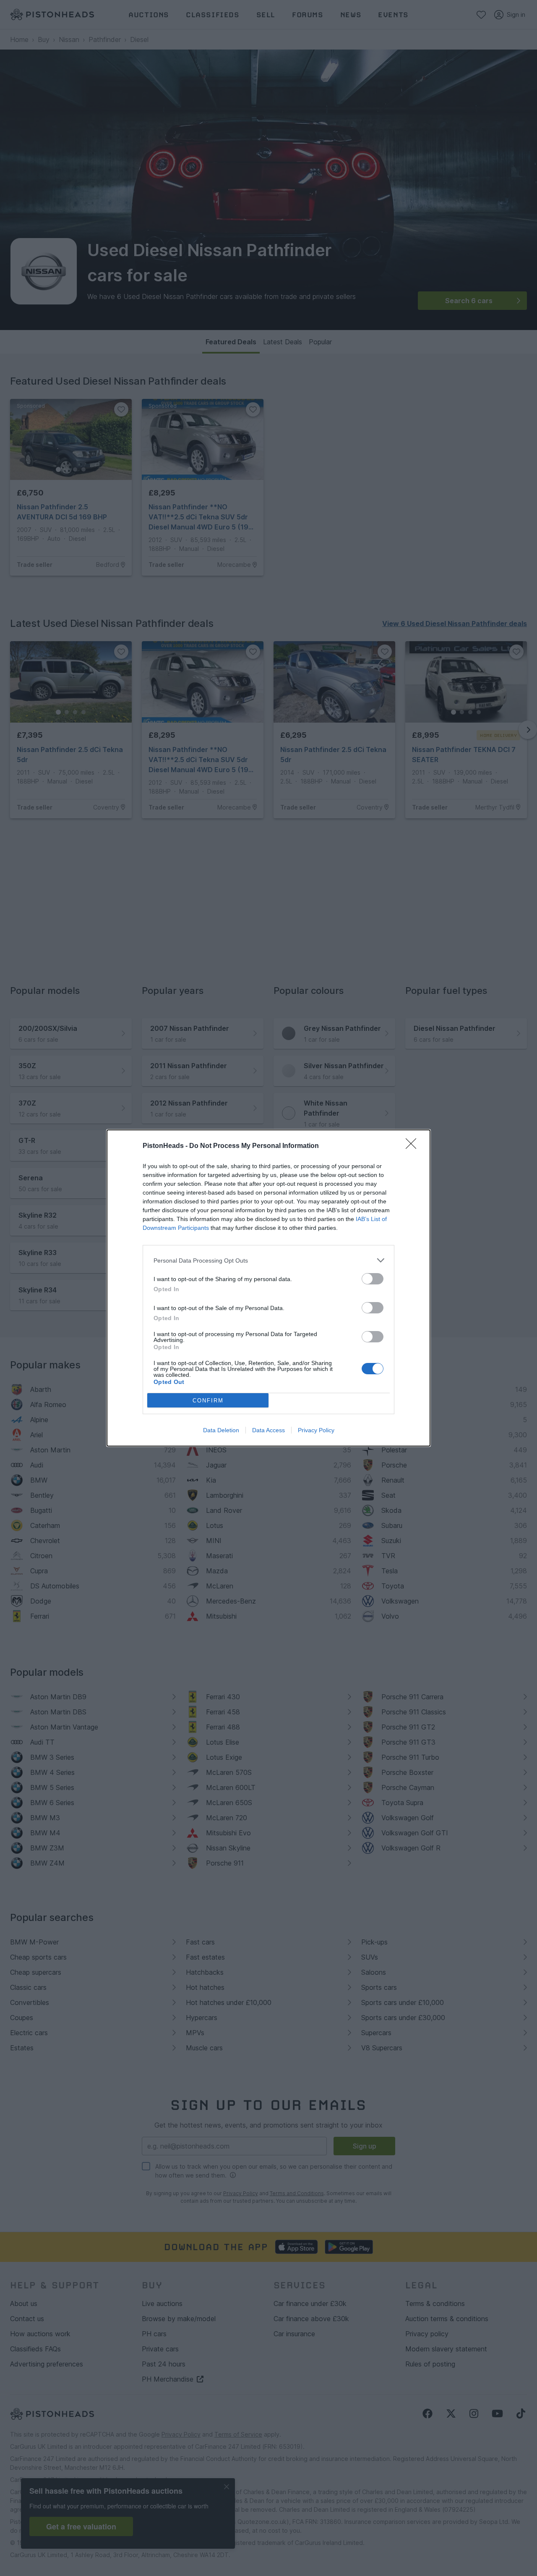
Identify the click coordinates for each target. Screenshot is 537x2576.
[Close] (414, 1146)
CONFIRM (208, 1401)
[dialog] (268, 1288)
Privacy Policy (316, 1430)
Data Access (268, 1430)
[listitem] (268, 1260)
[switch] (373, 1279)
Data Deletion (221, 1430)
